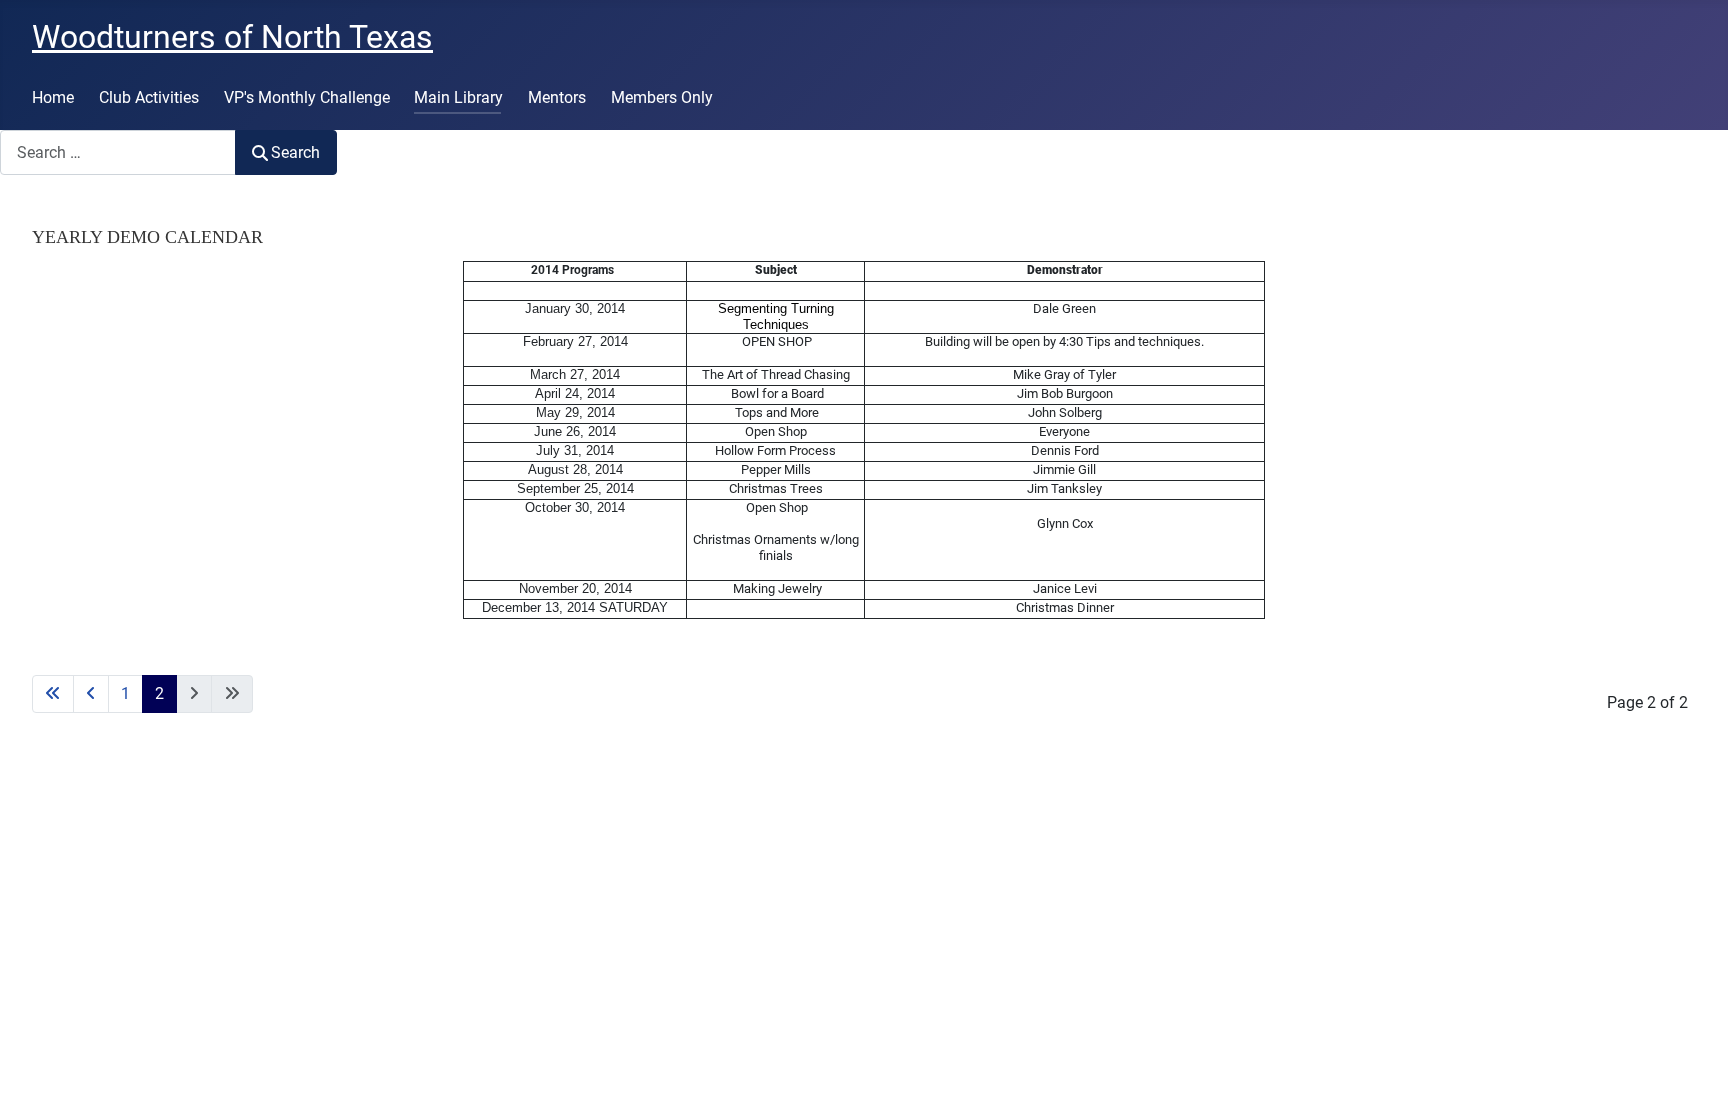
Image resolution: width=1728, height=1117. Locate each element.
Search (295, 152)
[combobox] (118, 152)
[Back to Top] (1693, 1080)
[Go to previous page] (91, 694)
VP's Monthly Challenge (307, 97)
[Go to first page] (53, 694)
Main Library (458, 97)
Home (53, 97)
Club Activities (149, 97)
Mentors (557, 97)
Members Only (662, 97)
